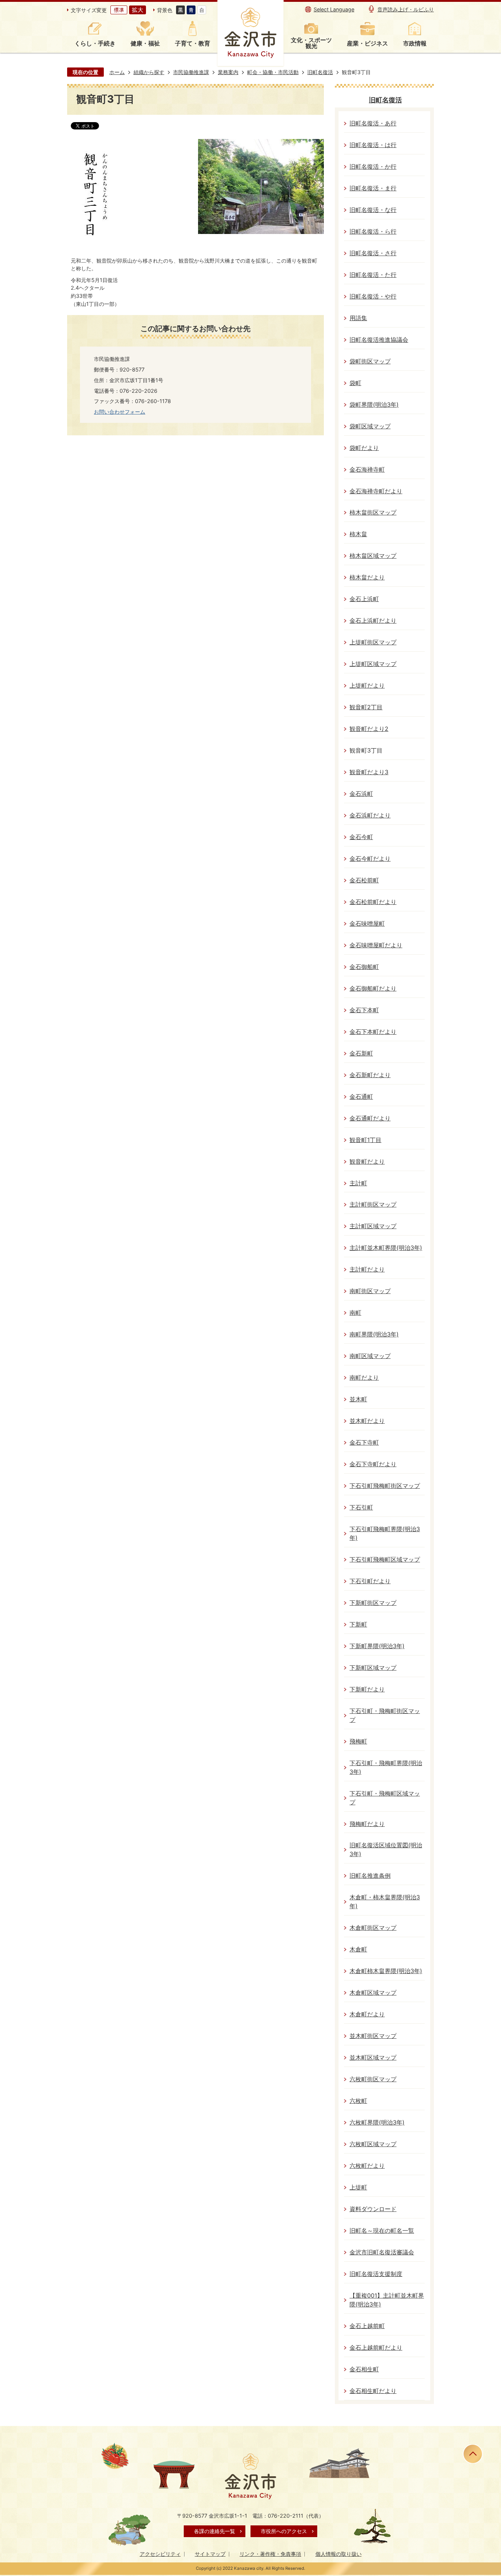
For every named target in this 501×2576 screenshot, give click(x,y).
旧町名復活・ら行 (373, 232)
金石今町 (361, 837)
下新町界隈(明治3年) (377, 1646)
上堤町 (358, 2187)
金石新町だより (370, 1075)
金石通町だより (370, 1118)
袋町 (355, 383)
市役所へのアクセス (284, 2531)
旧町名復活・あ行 (373, 123)
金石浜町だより (370, 815)
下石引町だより (370, 1581)
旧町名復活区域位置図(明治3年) (386, 1850)
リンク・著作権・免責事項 (270, 2554)
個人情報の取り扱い (339, 2554)
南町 (355, 1313)
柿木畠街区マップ (373, 513)
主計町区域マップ (373, 1226)
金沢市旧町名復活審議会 (382, 2252)
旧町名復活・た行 (373, 275)
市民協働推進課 (191, 72)
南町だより (364, 1378)
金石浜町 (361, 794)
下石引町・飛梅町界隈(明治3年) (386, 1768)
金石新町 (361, 1053)
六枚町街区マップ (373, 2079)
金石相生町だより (373, 2391)
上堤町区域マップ (373, 664)
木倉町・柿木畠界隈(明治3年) (385, 1902)
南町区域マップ (370, 1356)
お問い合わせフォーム (120, 412)
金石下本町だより (373, 1032)
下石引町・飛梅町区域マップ (385, 1798)
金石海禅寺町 (367, 470)
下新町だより (367, 1689)
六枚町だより (367, 2166)
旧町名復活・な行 (373, 210)
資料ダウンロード (373, 2209)
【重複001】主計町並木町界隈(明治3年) (387, 2300)
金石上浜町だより (373, 621)
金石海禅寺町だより (376, 491)
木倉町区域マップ (373, 1993)
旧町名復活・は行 (373, 145)
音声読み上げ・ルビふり (406, 9)
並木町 (358, 1399)
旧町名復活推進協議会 (379, 340)
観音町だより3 (369, 772)
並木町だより (367, 1421)
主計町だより (367, 1269)
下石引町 (361, 1507)
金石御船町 (364, 967)
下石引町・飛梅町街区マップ (385, 1715)
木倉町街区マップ (373, 1928)
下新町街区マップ (373, 1603)
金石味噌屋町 (367, 924)
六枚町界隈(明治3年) (377, 2123)
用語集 (358, 318)
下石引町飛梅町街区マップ (385, 1486)
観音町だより (367, 1162)
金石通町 (361, 1097)
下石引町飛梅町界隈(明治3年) (385, 1534)
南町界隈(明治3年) (374, 1334)
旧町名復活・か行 (373, 167)
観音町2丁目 (366, 707)
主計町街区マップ (373, 1205)
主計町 (358, 1183)
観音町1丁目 (365, 1140)
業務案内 (228, 72)
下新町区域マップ (373, 1668)
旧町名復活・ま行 (373, 188)
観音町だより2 (369, 729)
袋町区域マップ (370, 426)
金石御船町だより (373, 989)
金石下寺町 (364, 1443)
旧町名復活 (320, 72)
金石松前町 (364, 880)
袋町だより (364, 448)
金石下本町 (364, 1010)
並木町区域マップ (373, 2058)
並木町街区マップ (373, 2036)
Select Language (334, 9)
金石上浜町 (364, 599)
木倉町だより (367, 2014)
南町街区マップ (370, 1291)
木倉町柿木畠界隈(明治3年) (386, 1971)
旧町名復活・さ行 (373, 253)
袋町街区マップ (370, 361)
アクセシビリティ (160, 2554)
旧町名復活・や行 (373, 297)
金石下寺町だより (373, 1464)
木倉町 (358, 1949)
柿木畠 (358, 534)
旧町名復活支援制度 (376, 2274)
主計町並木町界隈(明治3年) (386, 1248)
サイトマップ (210, 2554)
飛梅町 (358, 1741)
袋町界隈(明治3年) (374, 405)
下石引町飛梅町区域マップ (385, 1560)
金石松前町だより (373, 902)
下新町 (358, 1624)
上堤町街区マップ (373, 642)
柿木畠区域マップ (373, 556)
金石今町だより (370, 859)
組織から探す (149, 72)
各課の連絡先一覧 (215, 2531)
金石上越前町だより (376, 2348)
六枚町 (358, 2101)
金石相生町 (364, 2369)
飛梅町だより (367, 1824)
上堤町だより (367, 686)
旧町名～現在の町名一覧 (382, 2231)
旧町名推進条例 (370, 1876)
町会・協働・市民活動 (273, 72)
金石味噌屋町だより (376, 945)
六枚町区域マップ (373, 2144)
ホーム (117, 72)
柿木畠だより (367, 577)
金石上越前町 (367, 2326)
